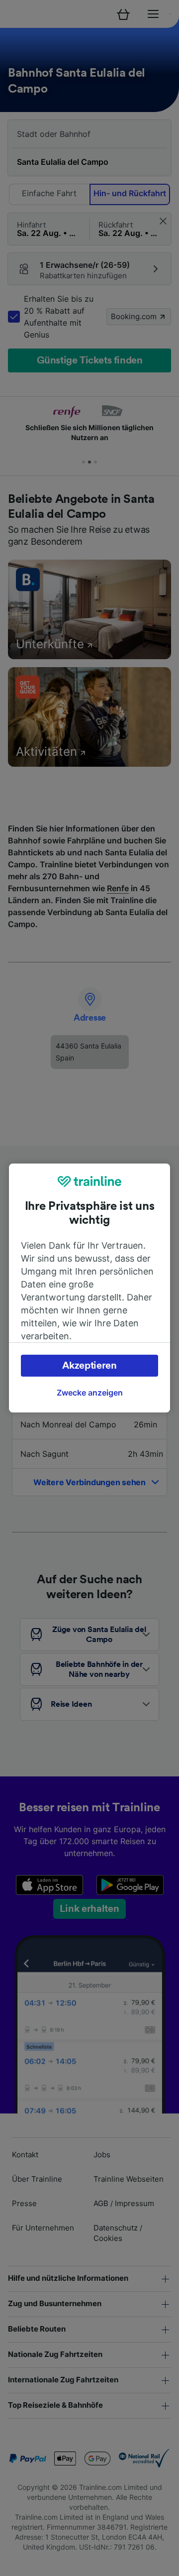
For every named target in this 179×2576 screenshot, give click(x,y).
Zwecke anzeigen (90, 1393)
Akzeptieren (89, 1366)
